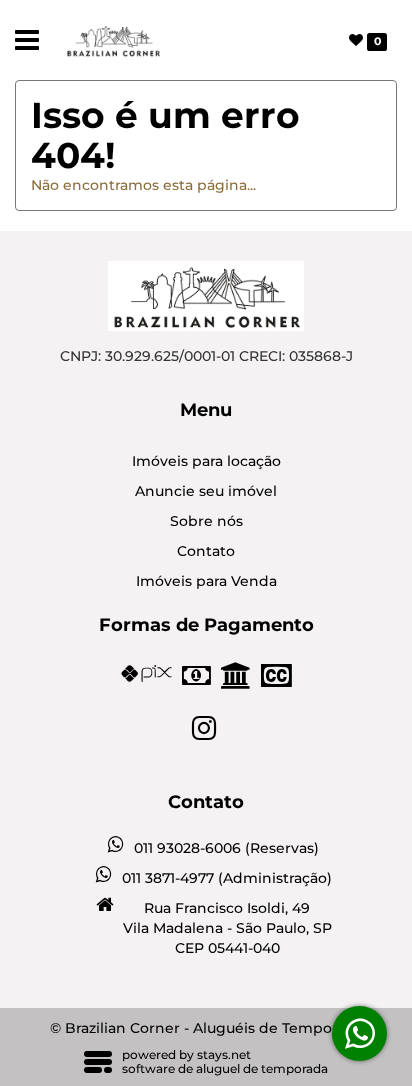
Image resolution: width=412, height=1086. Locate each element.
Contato (206, 551)
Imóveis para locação (206, 461)
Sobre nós (206, 521)
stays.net (224, 1054)
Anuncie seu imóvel (206, 491)
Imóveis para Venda (206, 581)
